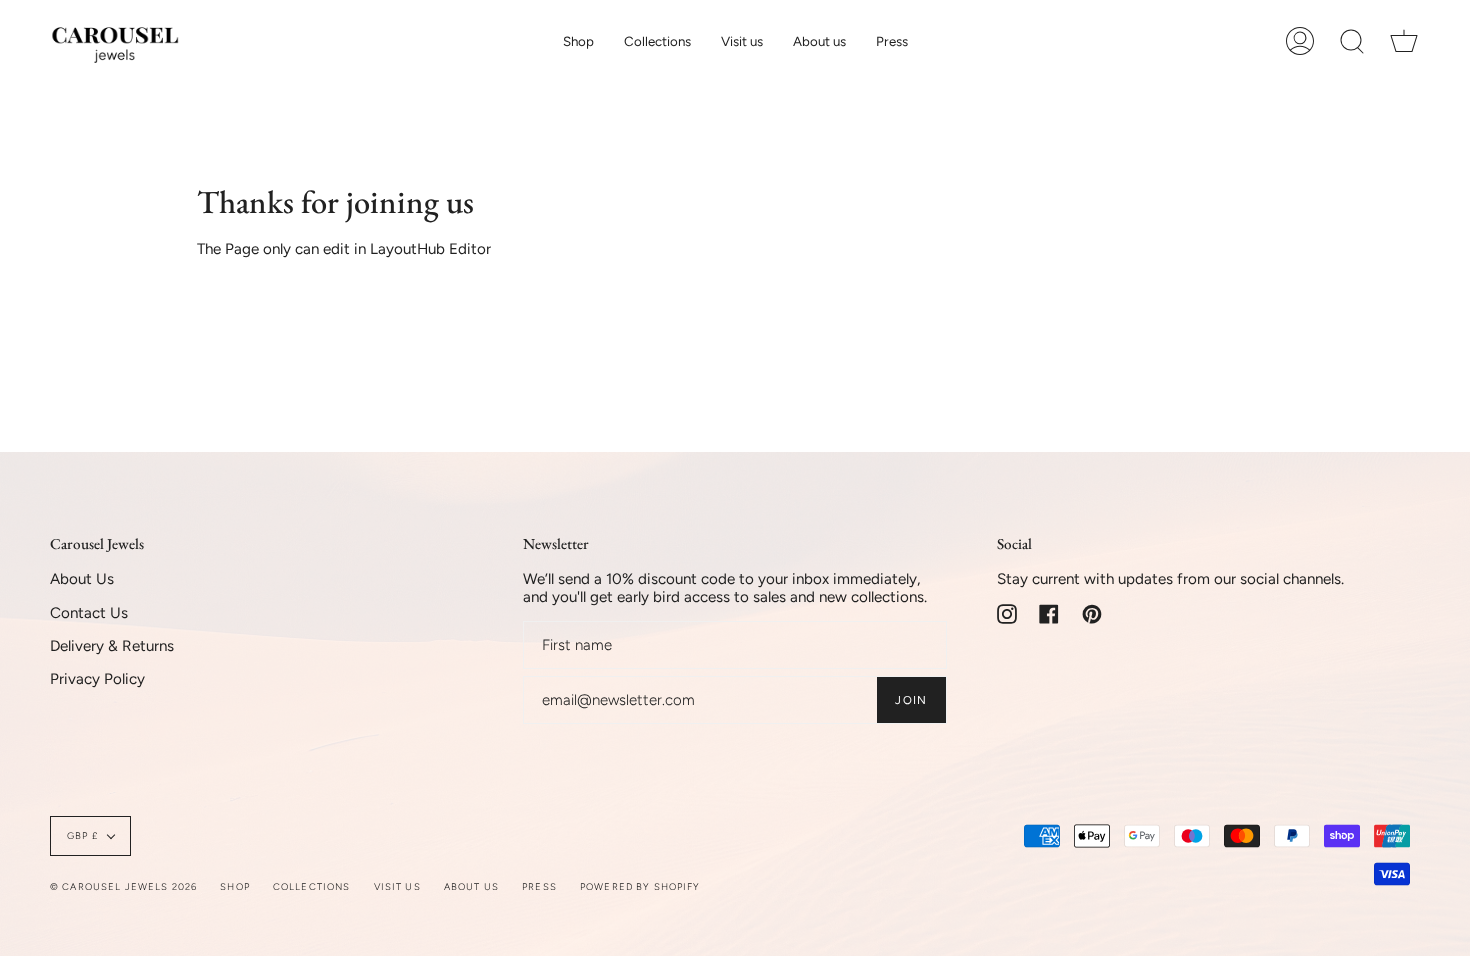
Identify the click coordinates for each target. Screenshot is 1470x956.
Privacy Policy (97, 679)
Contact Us (89, 613)
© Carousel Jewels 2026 (123, 886)
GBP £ (82, 835)
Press (539, 886)
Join (911, 700)
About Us (82, 579)
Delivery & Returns (112, 646)
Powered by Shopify (640, 886)
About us (471, 886)
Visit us (397, 886)
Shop (235, 886)
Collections (312, 886)
